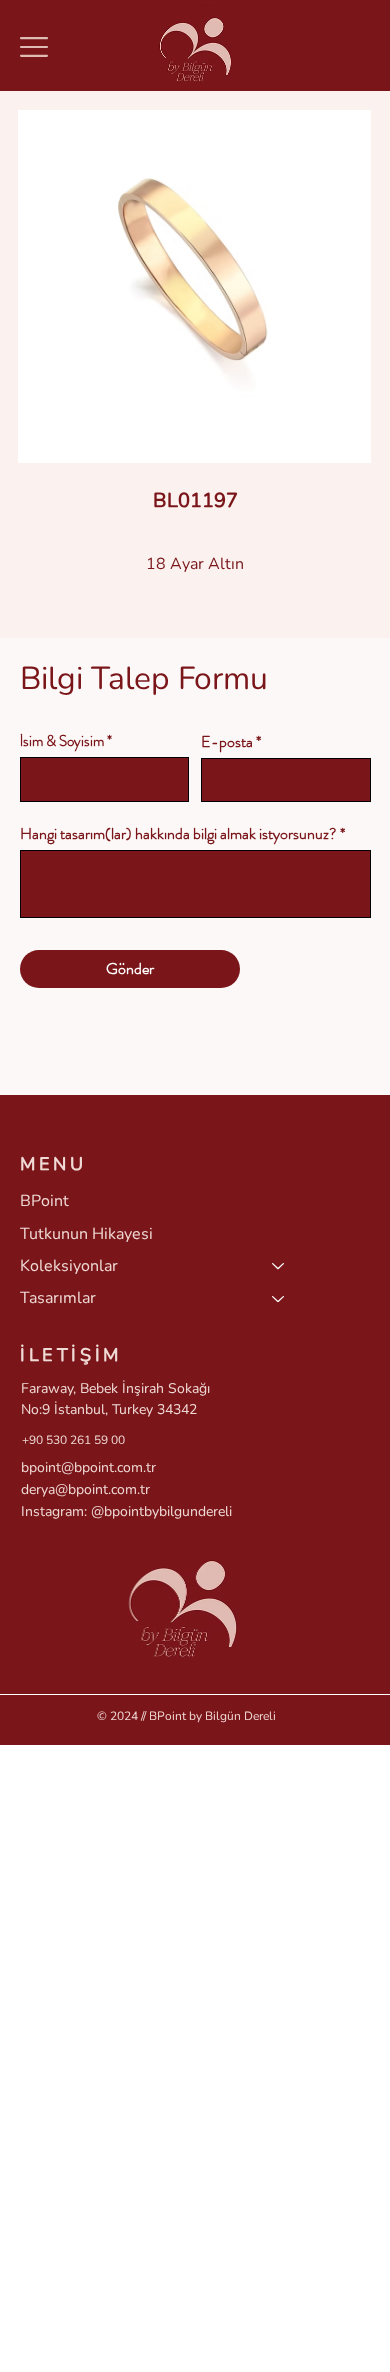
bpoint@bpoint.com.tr (88, 1467)
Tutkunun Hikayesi (86, 1234)
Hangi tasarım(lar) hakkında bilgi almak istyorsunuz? (178, 834)
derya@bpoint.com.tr (85, 1489)
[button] (34, 47)
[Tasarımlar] (279, 1298)
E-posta (227, 742)
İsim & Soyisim (62, 741)
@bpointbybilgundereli (161, 1511)
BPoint (44, 1201)
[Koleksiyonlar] (279, 1266)
